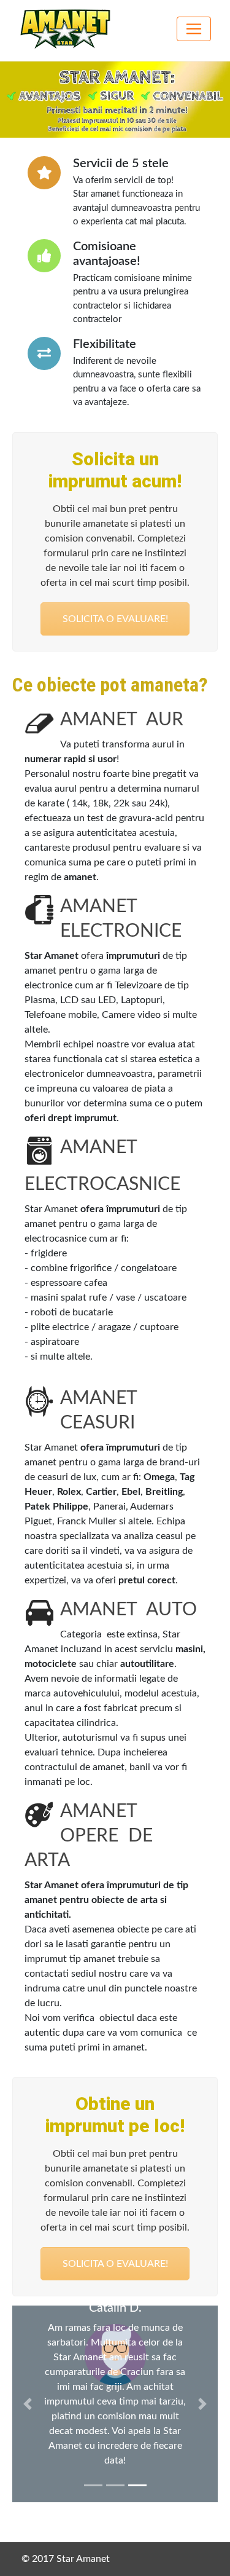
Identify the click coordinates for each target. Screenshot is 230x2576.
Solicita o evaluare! (115, 619)
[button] (28, 2404)
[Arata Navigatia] (194, 29)
